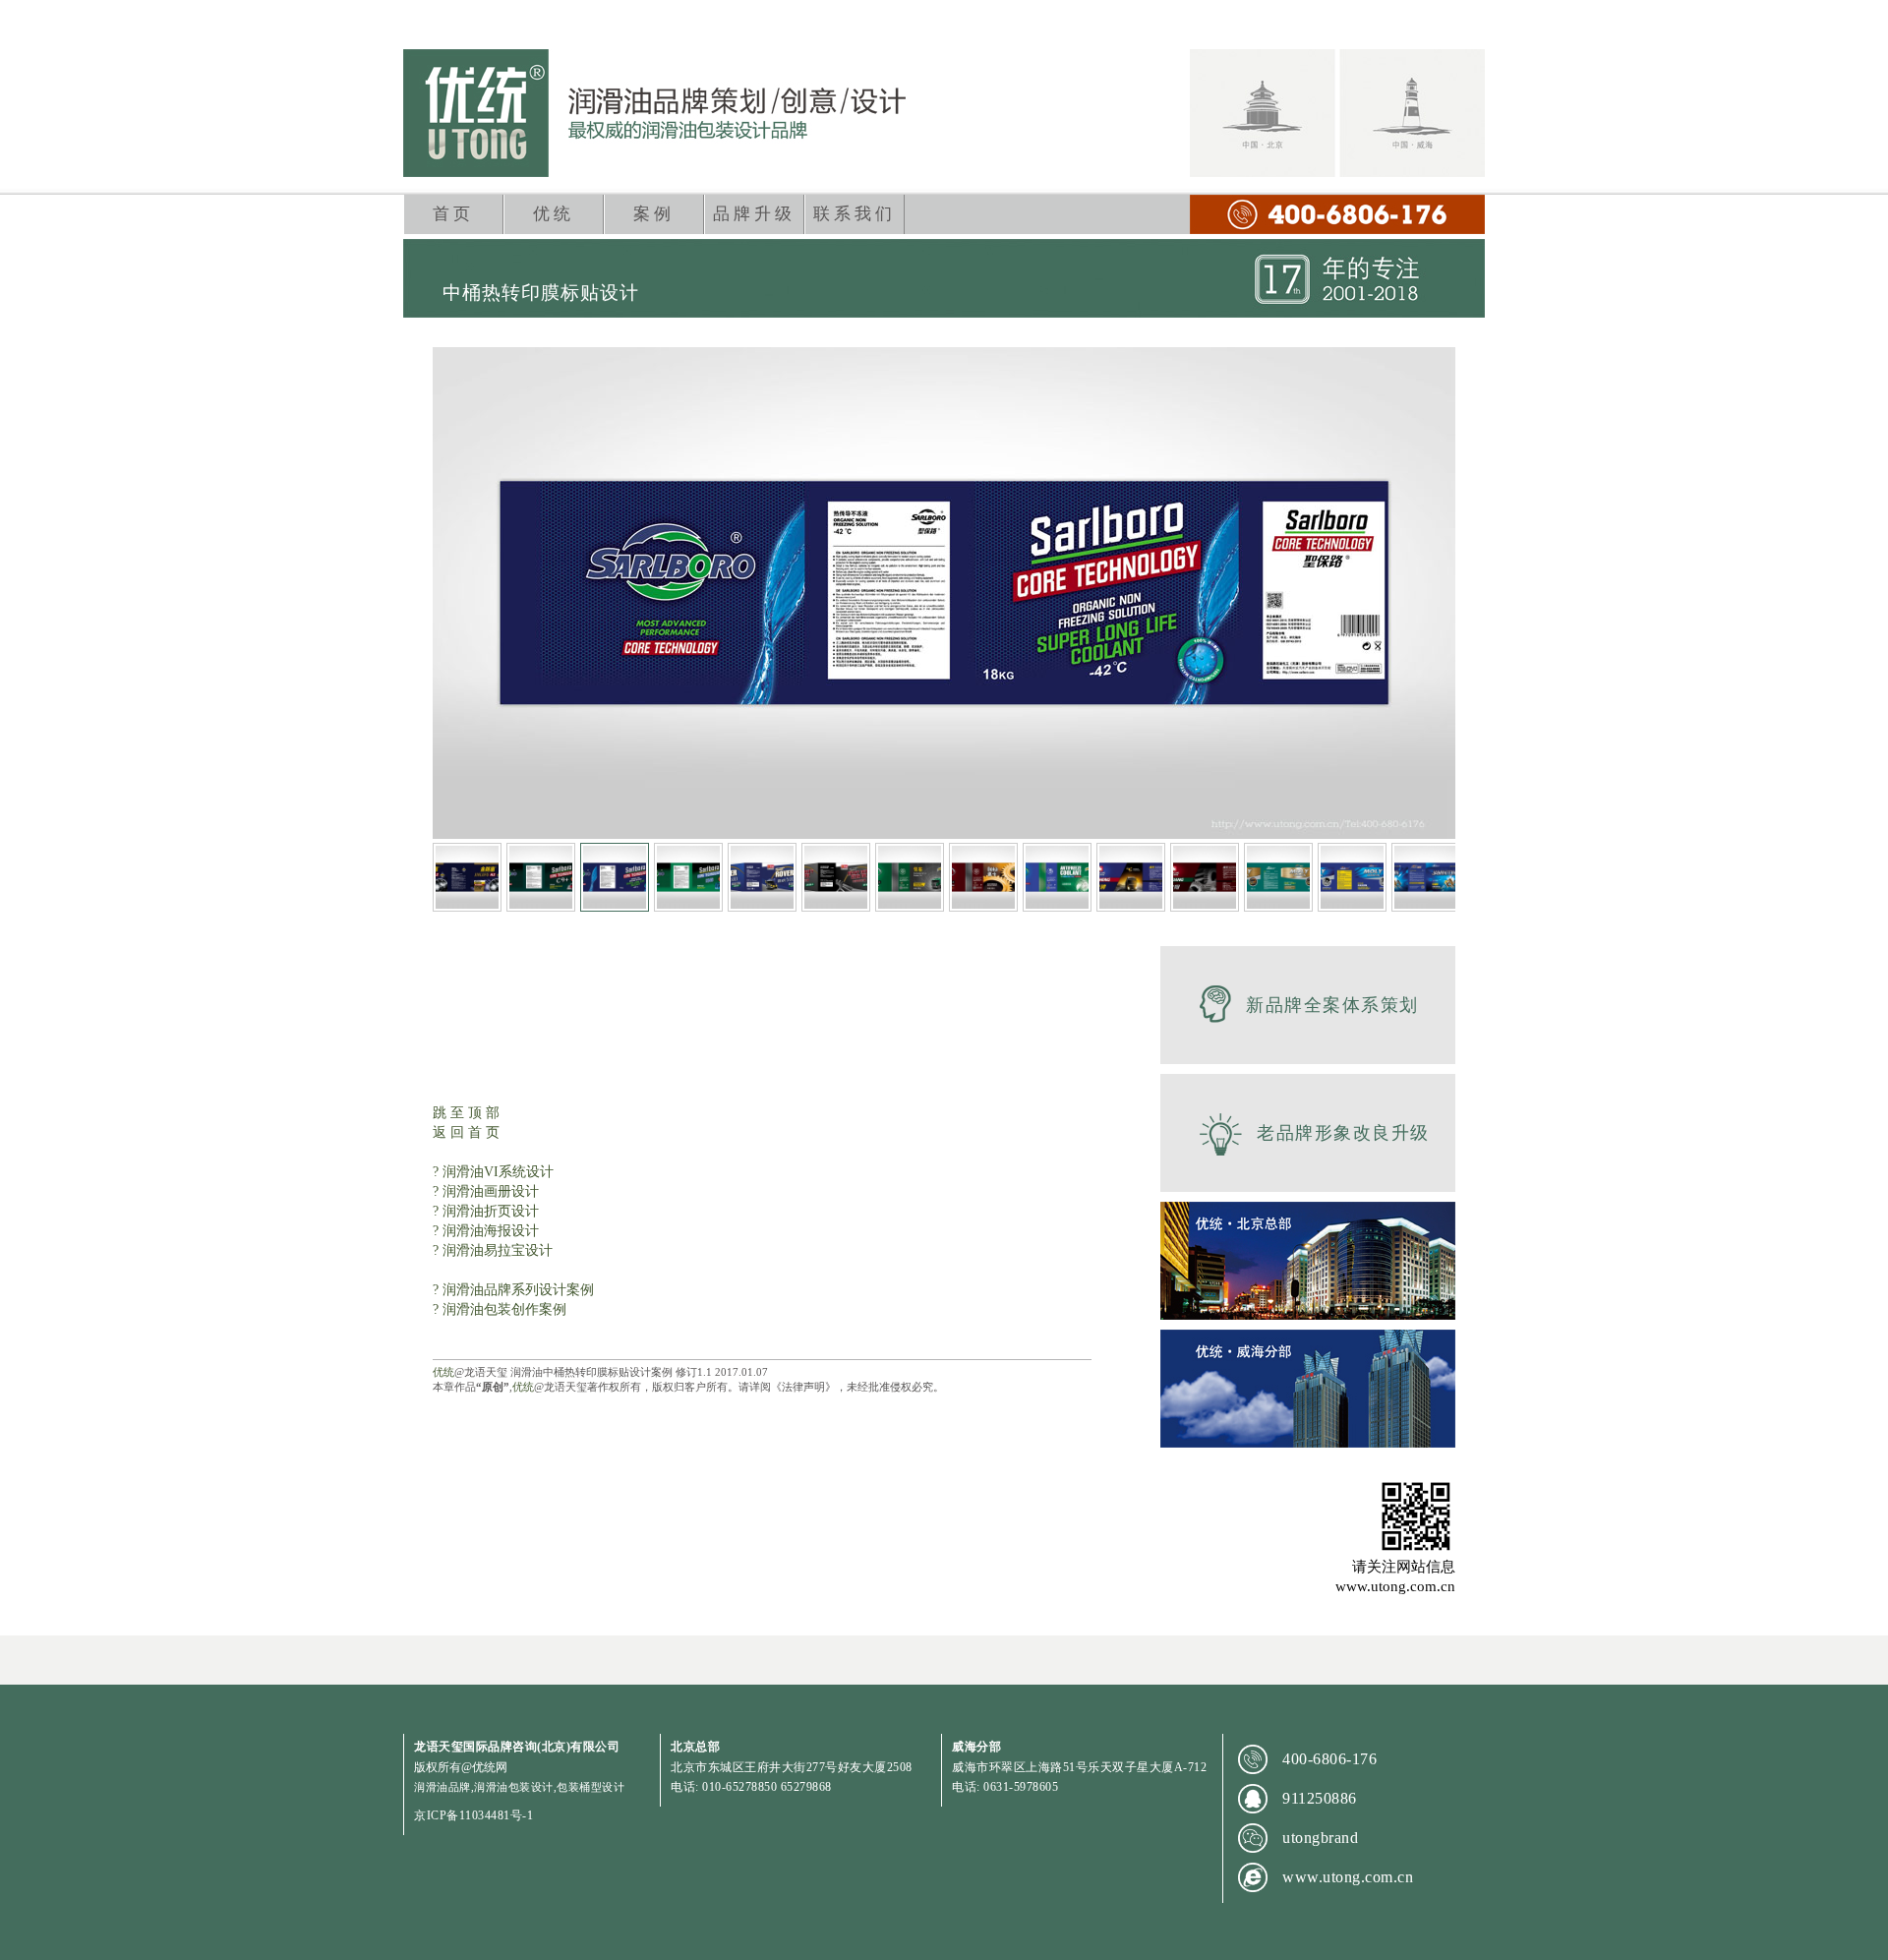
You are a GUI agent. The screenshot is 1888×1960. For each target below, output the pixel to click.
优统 (554, 214)
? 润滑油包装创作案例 (500, 1309)
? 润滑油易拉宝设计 (493, 1250)
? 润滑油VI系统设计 (493, 1172)
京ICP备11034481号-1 (473, 1815)
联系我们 (855, 214)
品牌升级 (754, 214)
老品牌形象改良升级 (1343, 1133)
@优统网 (484, 1767)
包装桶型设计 (590, 1787)
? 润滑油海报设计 (486, 1231)
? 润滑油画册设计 (486, 1191)
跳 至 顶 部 (466, 1113)
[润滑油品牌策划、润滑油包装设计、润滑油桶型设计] (654, 113)
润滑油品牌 (442, 1787)
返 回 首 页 (466, 1132)
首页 (453, 214)
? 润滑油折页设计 (486, 1211)
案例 (654, 214)
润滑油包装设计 (514, 1787)
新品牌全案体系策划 (1332, 1005)
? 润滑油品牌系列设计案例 (513, 1290)
